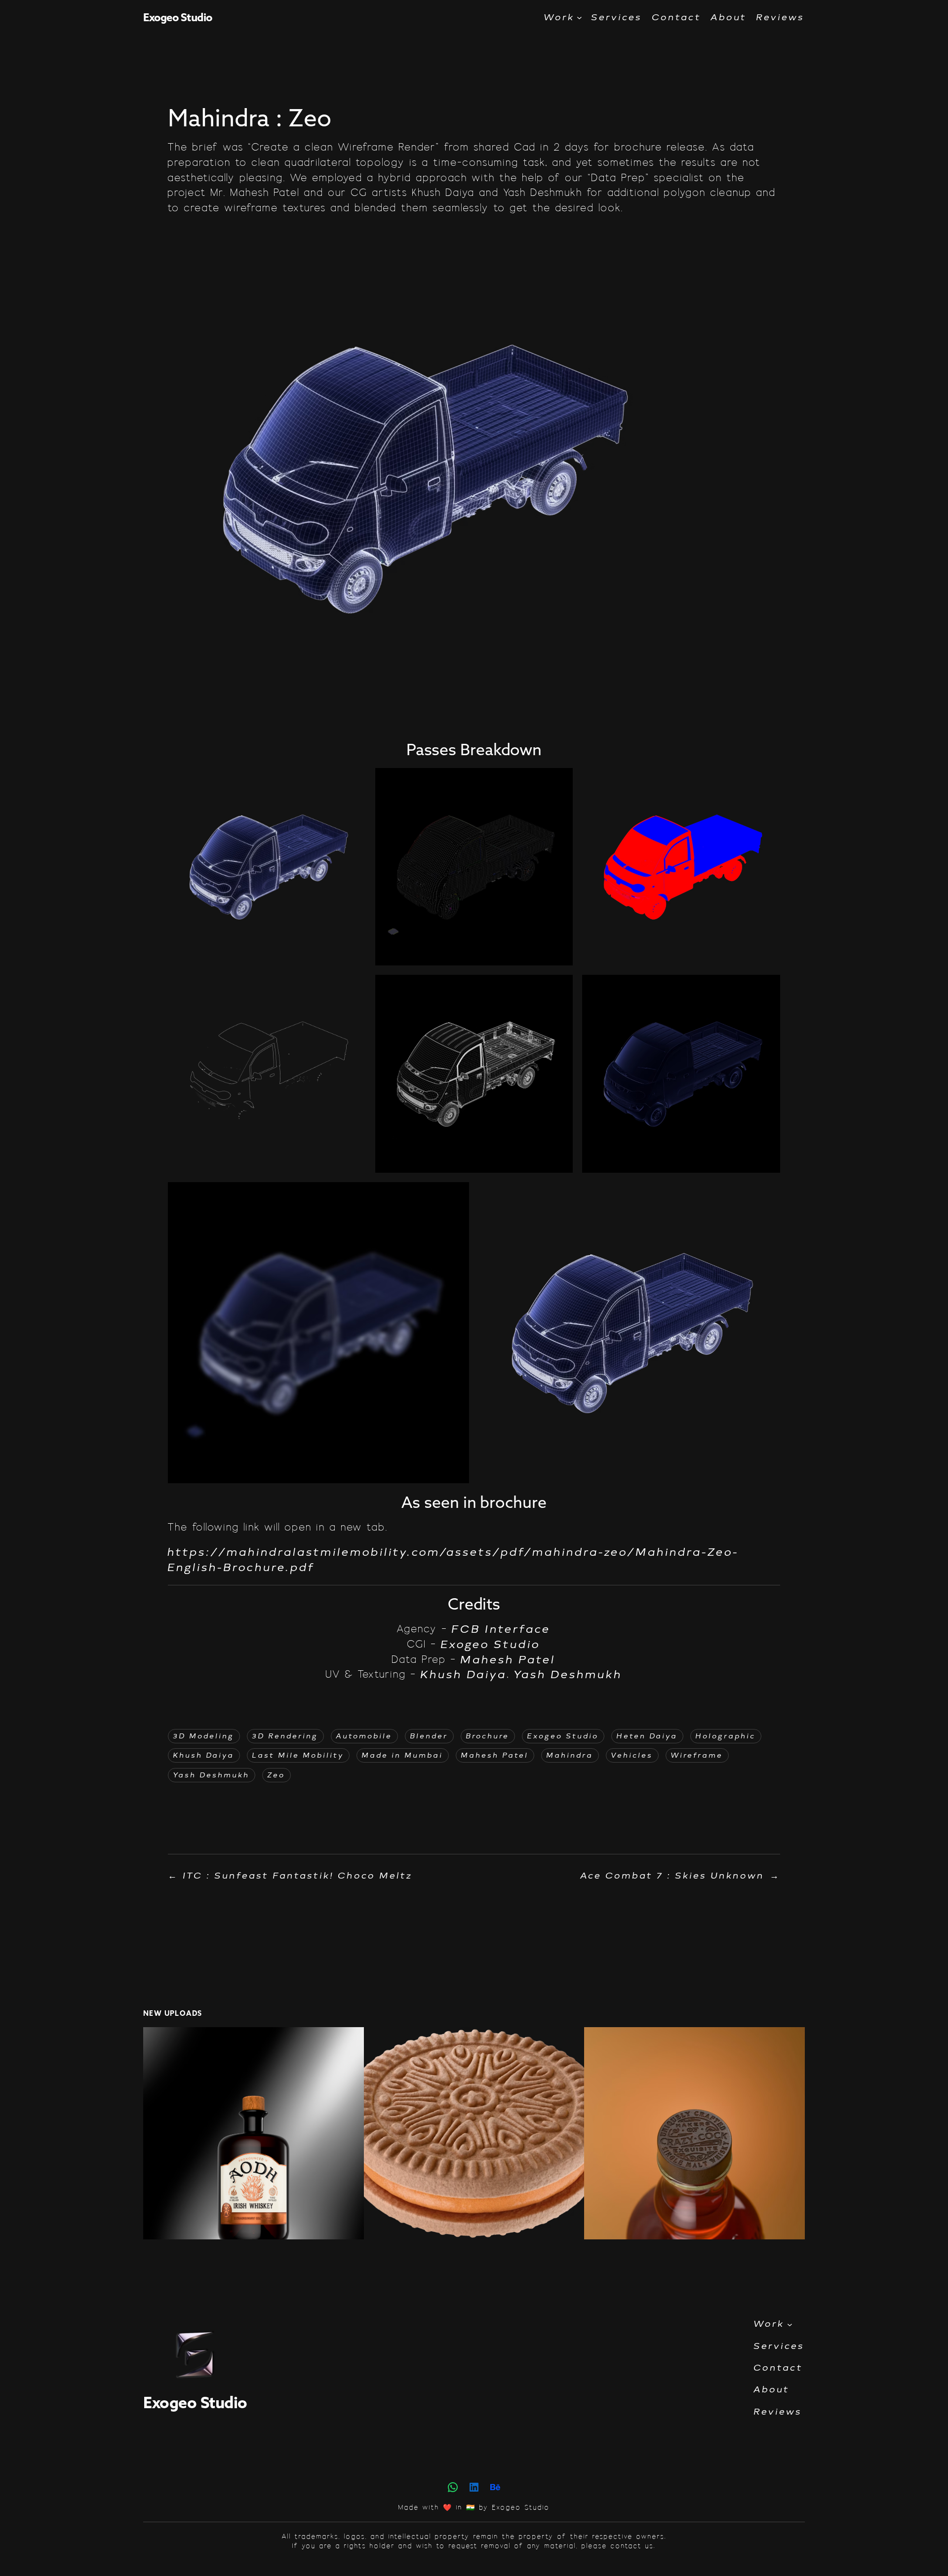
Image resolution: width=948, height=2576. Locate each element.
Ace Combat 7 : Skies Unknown (673, 1876)
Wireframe (697, 1755)
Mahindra (570, 1755)
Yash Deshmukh (568, 1674)
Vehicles (632, 1755)
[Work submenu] (579, 18)
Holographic (726, 1736)
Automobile (364, 1736)
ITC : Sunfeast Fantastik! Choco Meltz (298, 1876)
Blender (429, 1736)
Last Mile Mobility (298, 1755)
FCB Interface (501, 1629)
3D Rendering (285, 1736)
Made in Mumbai (403, 1755)
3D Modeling (204, 1736)
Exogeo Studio (178, 17)
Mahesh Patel (508, 1660)
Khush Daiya (464, 1674)
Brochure (488, 1736)
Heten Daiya (647, 1736)
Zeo (276, 1775)
